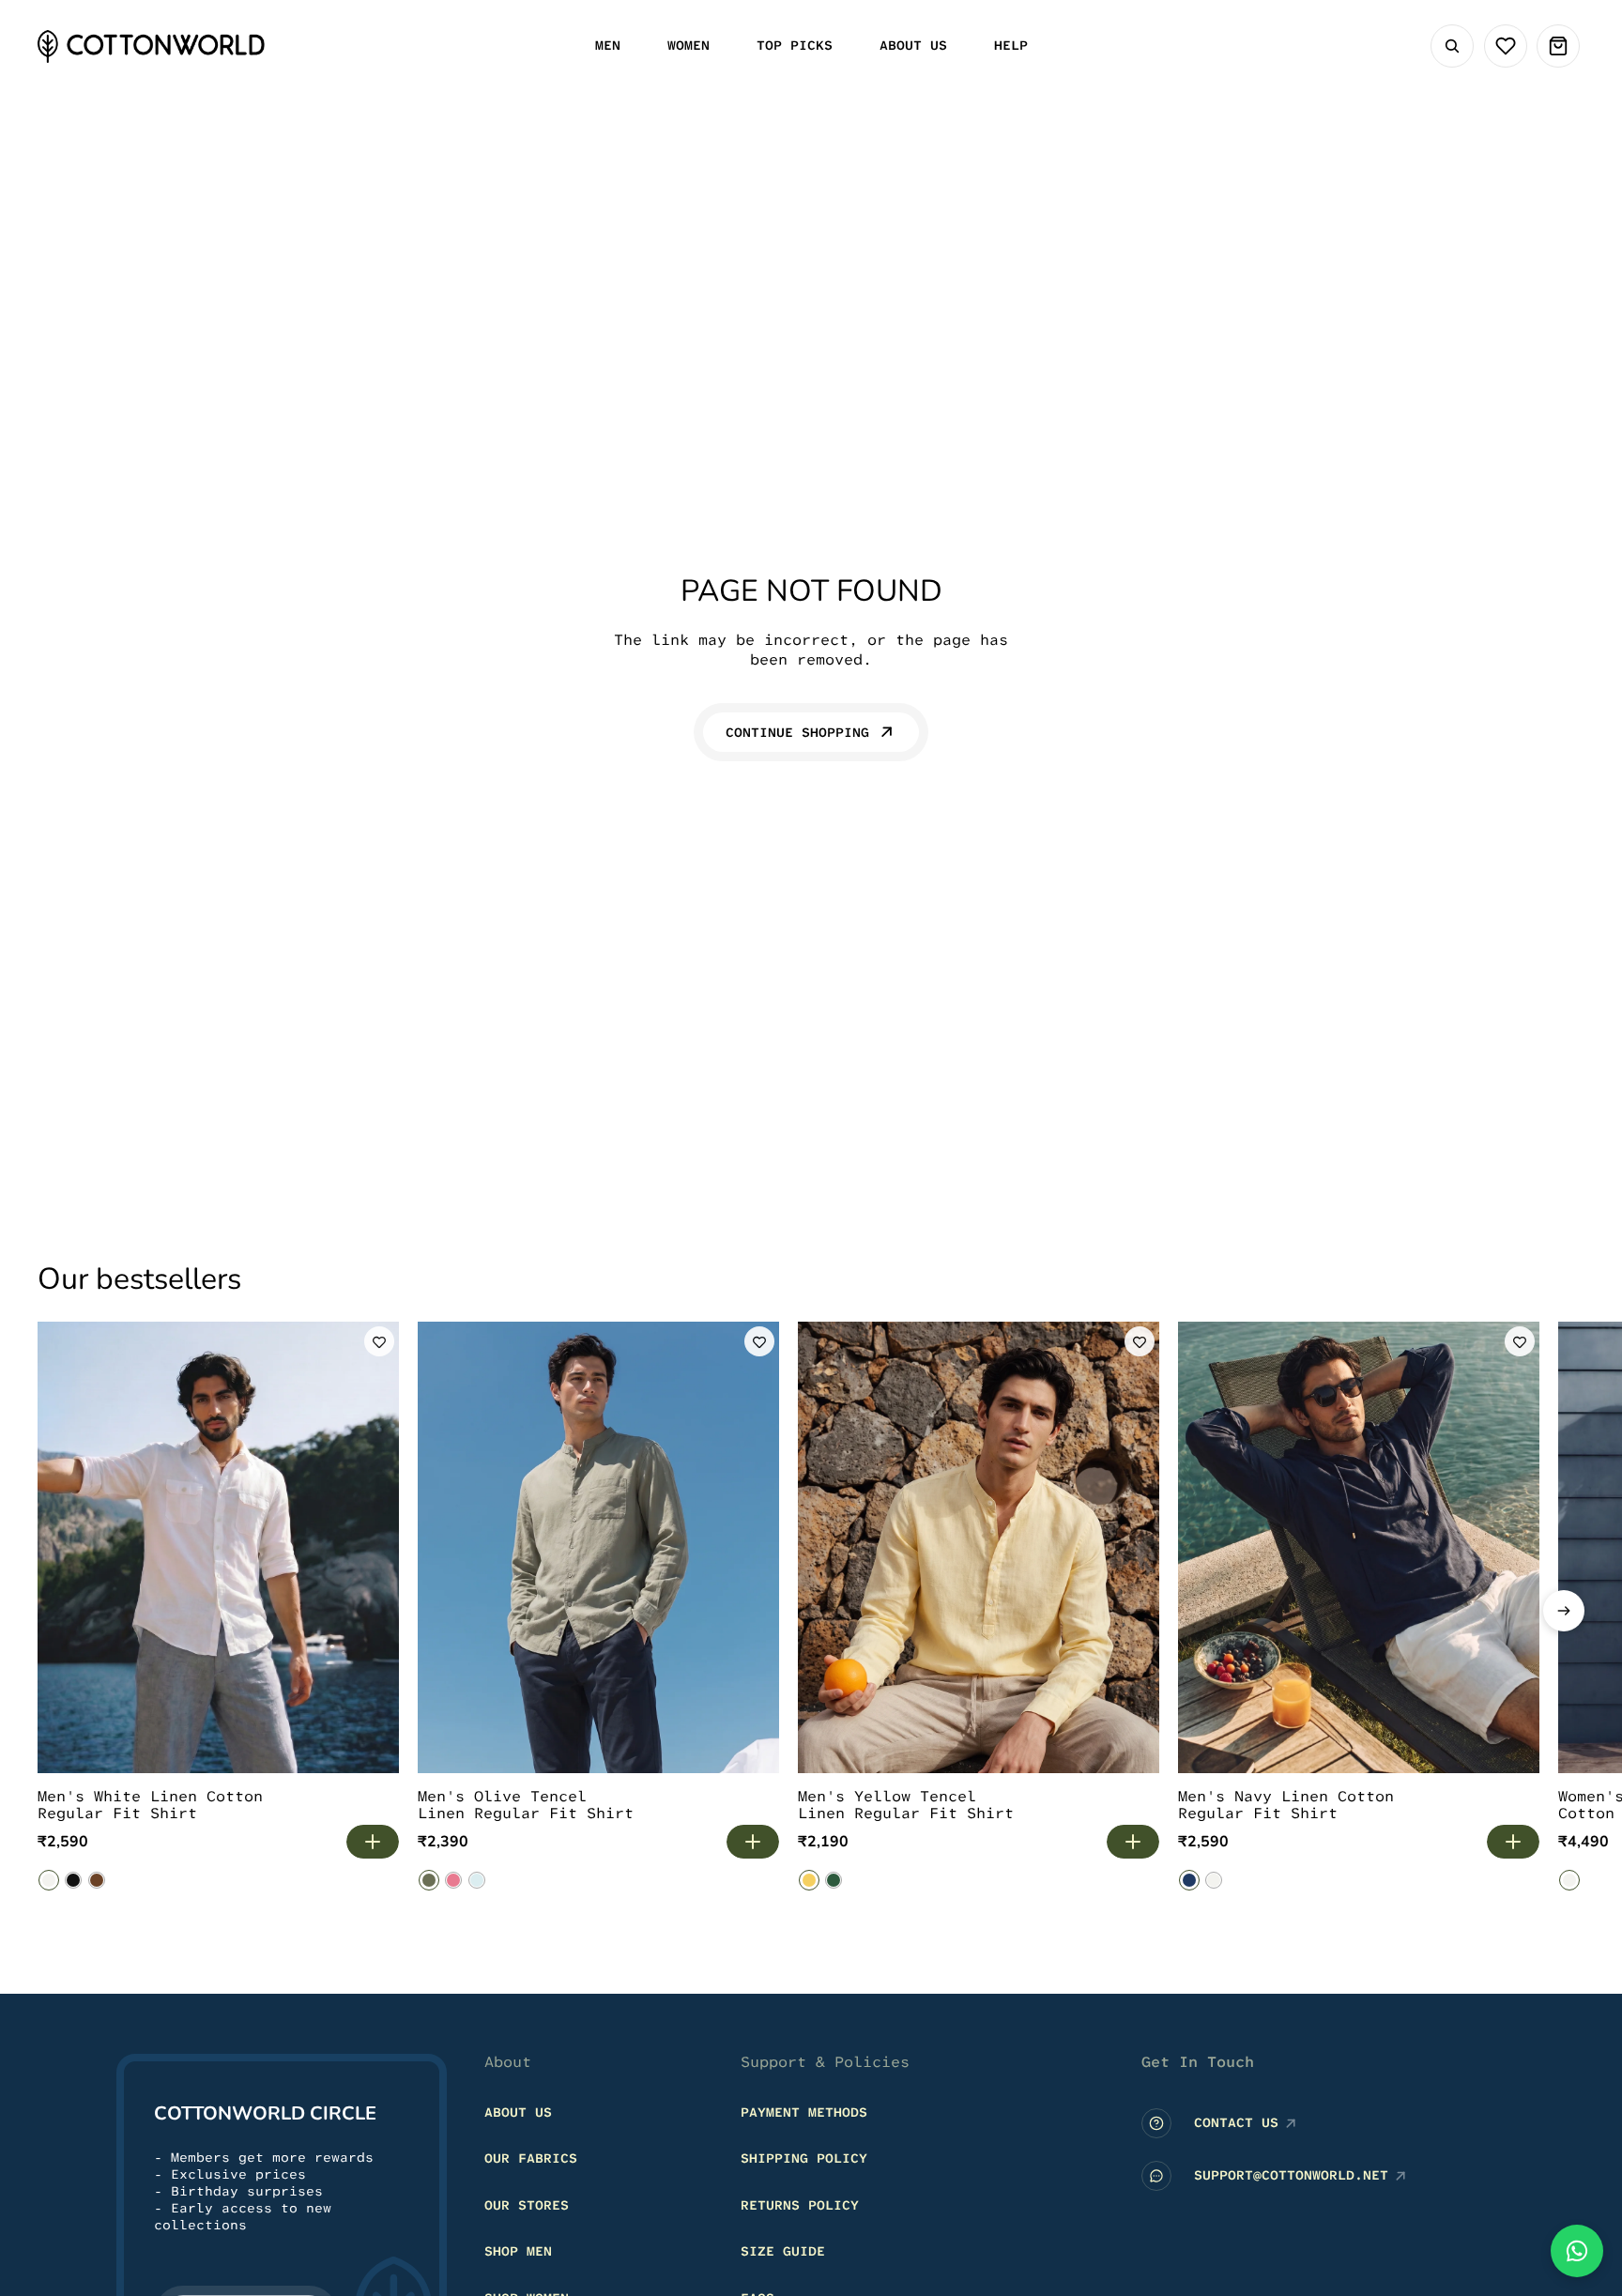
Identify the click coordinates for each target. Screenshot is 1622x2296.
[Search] (1452, 46)
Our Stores (527, 2204)
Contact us (1236, 2122)
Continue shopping (797, 732)
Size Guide (783, 2251)
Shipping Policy (804, 2158)
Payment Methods (804, 2111)
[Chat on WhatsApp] (1577, 2251)
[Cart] (1558, 46)
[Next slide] (1564, 1611)
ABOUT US (518, 2111)
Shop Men (518, 2251)
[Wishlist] (1506, 46)
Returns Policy (800, 2204)
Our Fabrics (531, 2158)
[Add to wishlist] (379, 1341)
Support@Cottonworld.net (1291, 2175)
